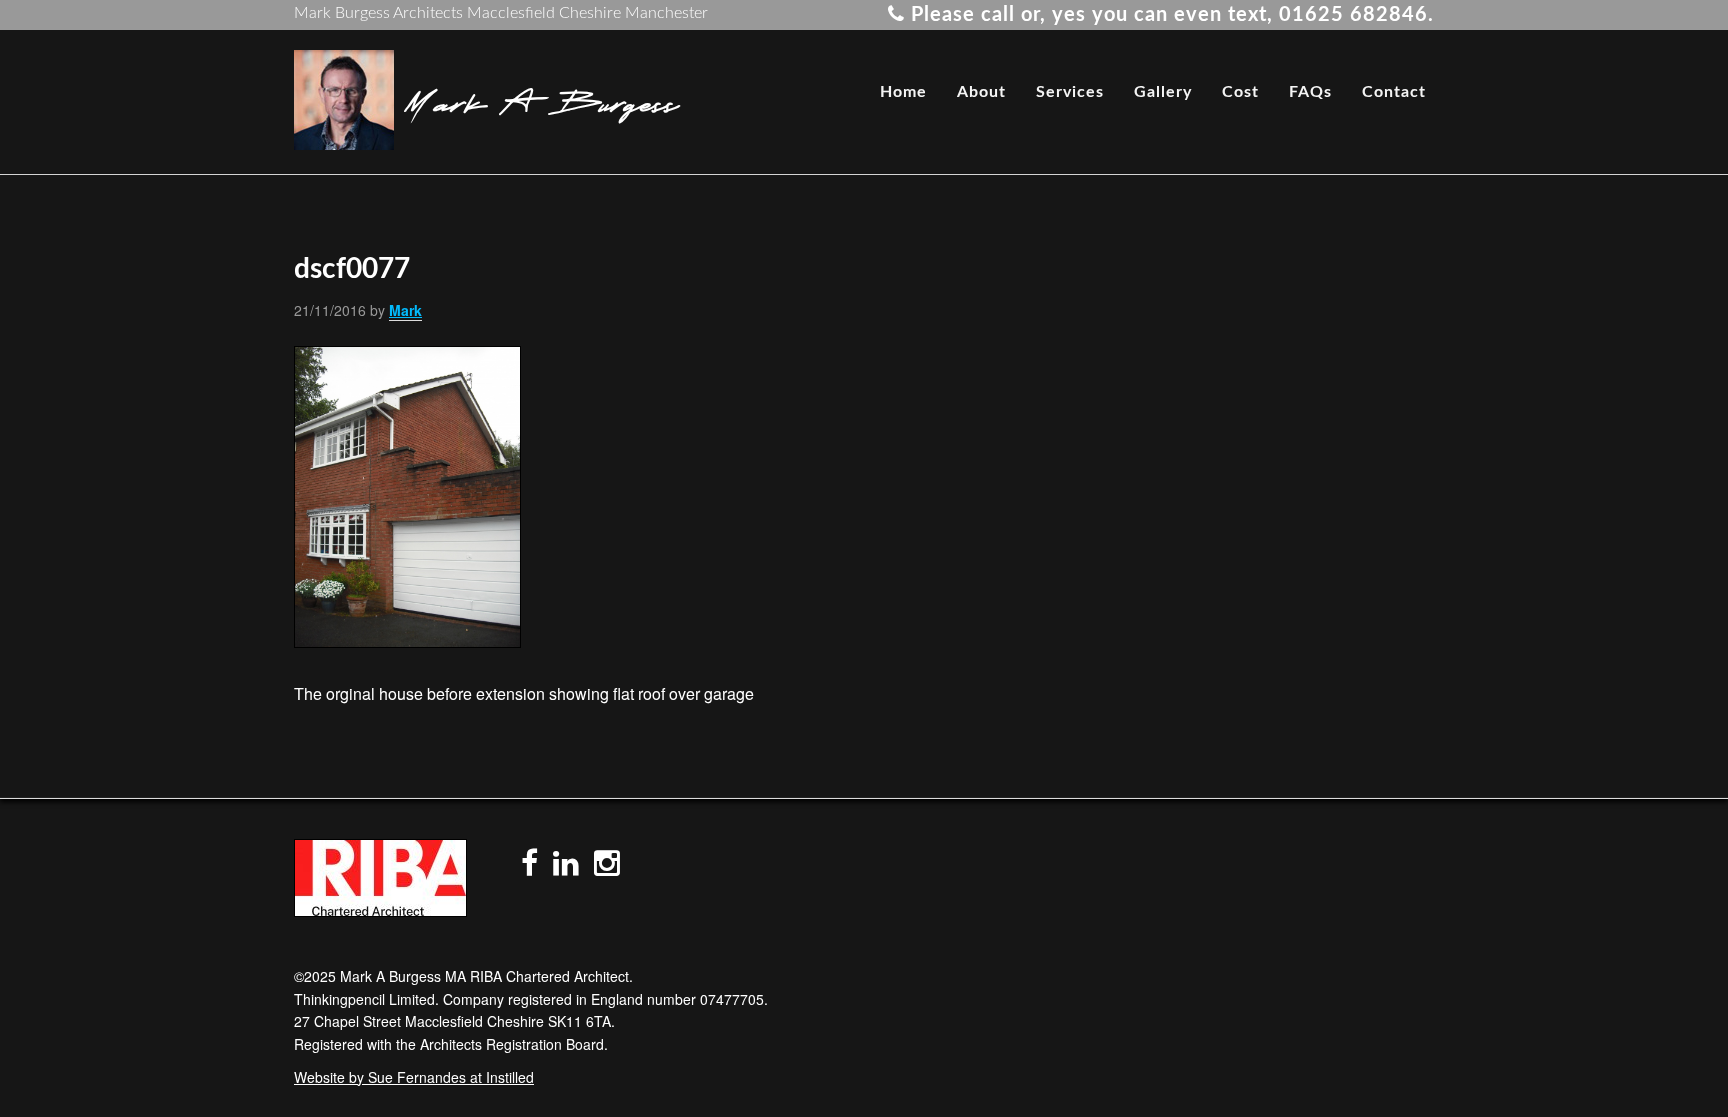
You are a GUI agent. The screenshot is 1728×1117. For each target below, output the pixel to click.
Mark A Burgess (541, 100)
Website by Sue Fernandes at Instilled (414, 1077)
